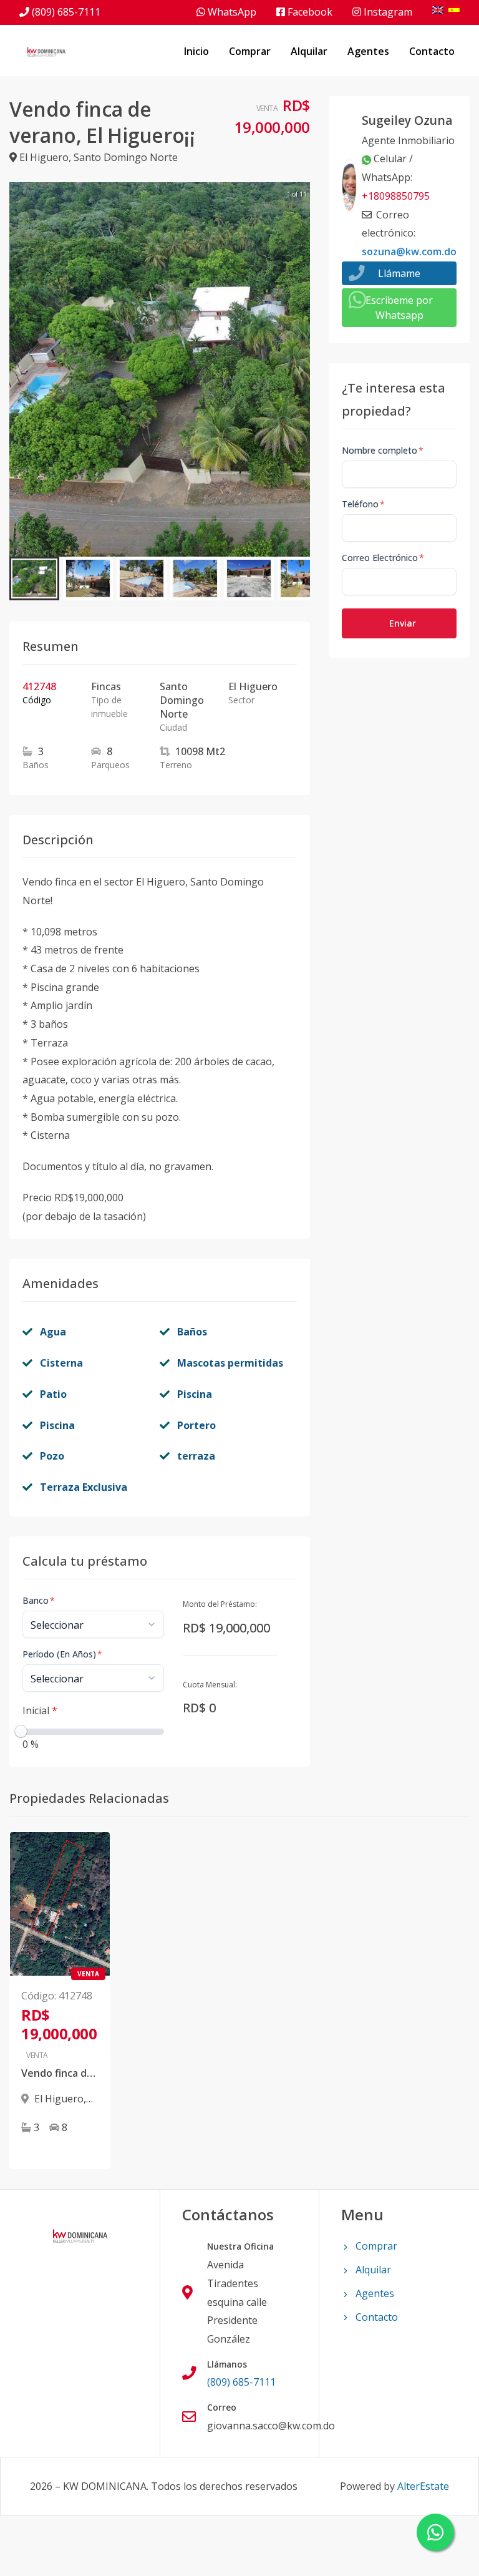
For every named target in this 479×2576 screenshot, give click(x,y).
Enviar (403, 623)
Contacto (432, 51)
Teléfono (363, 504)
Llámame (399, 273)
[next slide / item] (301, 369)
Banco (39, 1600)
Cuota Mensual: (210, 1685)
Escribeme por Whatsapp (399, 308)
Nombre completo (383, 450)
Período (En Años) (62, 1654)
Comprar (250, 51)
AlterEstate (423, 2486)
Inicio (196, 51)
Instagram (387, 12)
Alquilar (309, 51)
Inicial (40, 1710)
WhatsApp (231, 12)
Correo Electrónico (383, 558)
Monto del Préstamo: (220, 1604)
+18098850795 (396, 196)
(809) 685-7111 (66, 12)
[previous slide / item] (18, 369)
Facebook (309, 12)
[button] (34, 578)
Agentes (368, 51)
